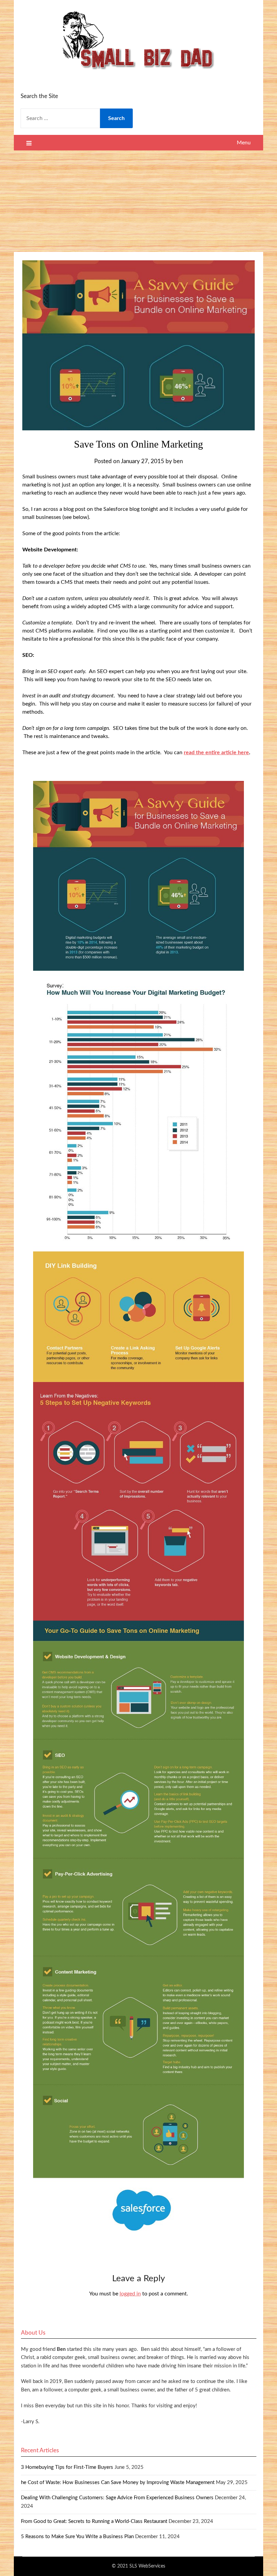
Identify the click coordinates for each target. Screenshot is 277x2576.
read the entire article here (216, 753)
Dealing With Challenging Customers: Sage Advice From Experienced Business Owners (117, 2498)
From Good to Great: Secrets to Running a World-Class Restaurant (94, 2521)
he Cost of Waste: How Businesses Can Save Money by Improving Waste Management (118, 2483)
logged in (130, 2294)
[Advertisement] (138, 201)
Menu (244, 143)
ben (178, 461)
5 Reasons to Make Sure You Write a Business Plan (77, 2537)
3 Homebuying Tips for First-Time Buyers (67, 2467)
